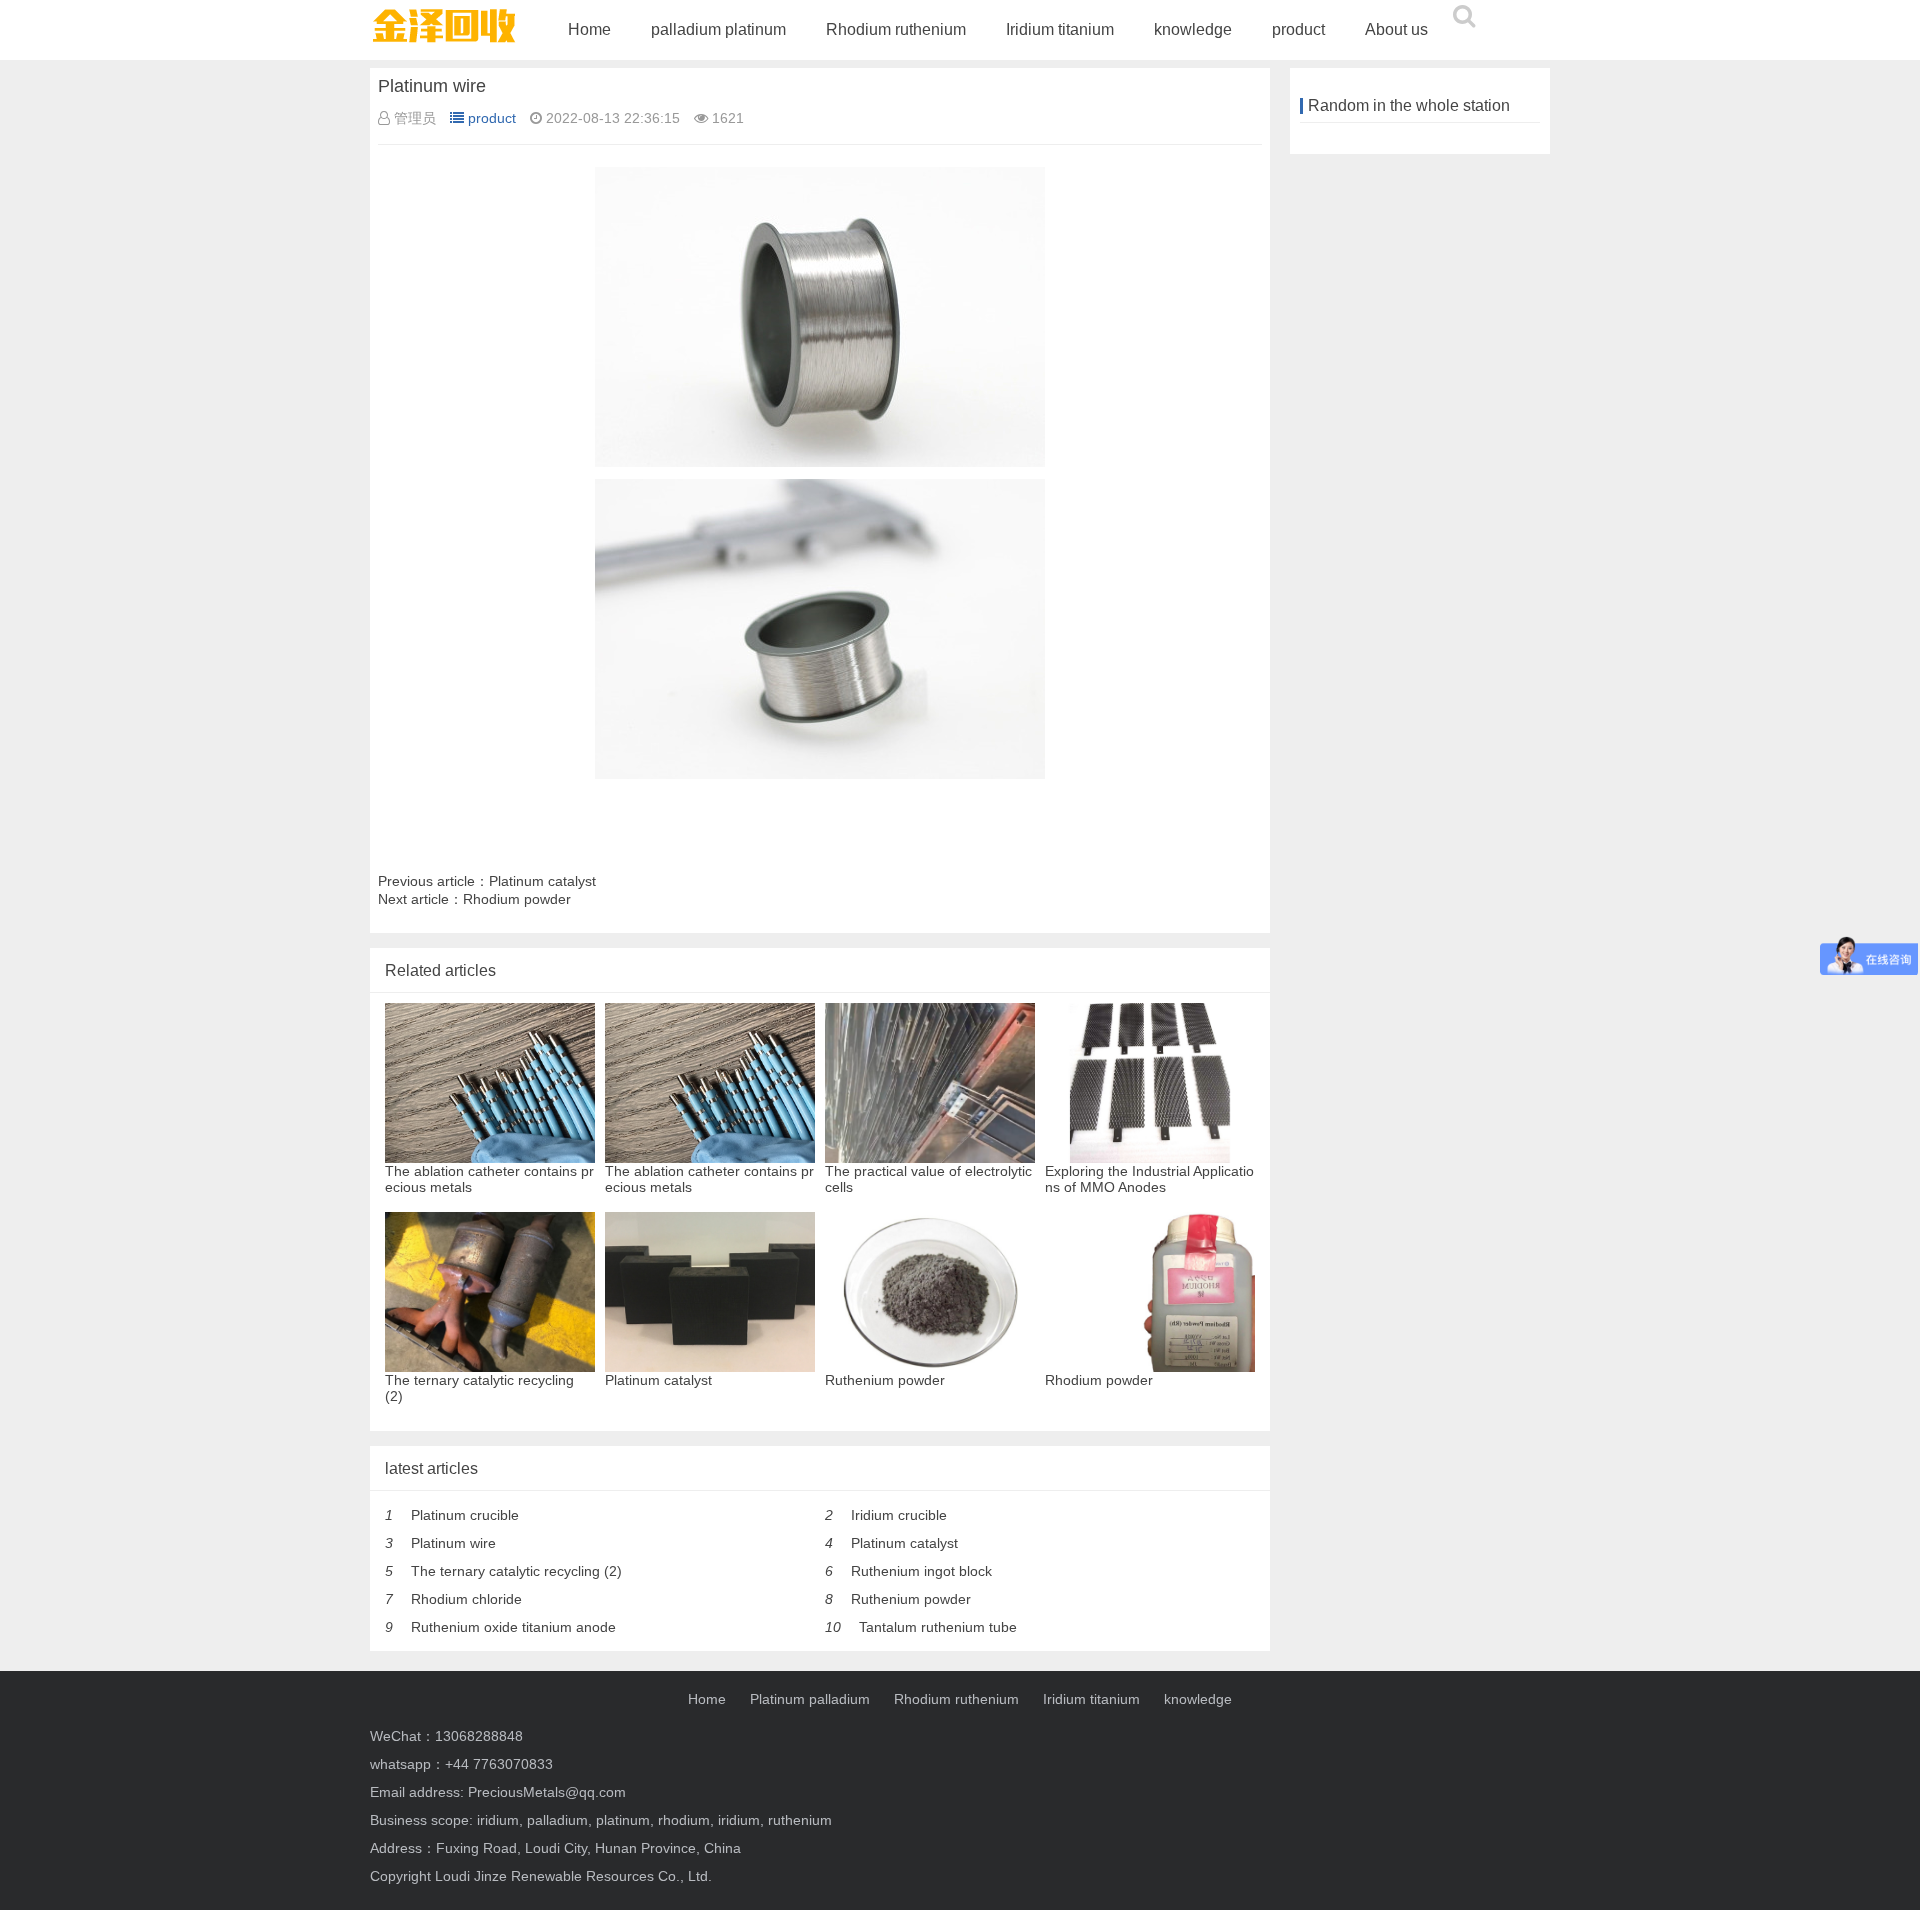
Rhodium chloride (466, 1599)
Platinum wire (453, 1543)
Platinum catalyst (542, 881)
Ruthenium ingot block (921, 1571)
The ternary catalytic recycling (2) (516, 1571)
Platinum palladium (810, 1699)
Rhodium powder (517, 899)
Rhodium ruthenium (896, 29)
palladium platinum (718, 29)
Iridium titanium (1060, 29)
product (1298, 29)
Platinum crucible (465, 1515)
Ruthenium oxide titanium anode (513, 1627)
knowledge (1193, 29)
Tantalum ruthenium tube (938, 1627)
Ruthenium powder (911, 1599)
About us (1396, 29)
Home (589, 29)
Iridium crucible (899, 1515)
